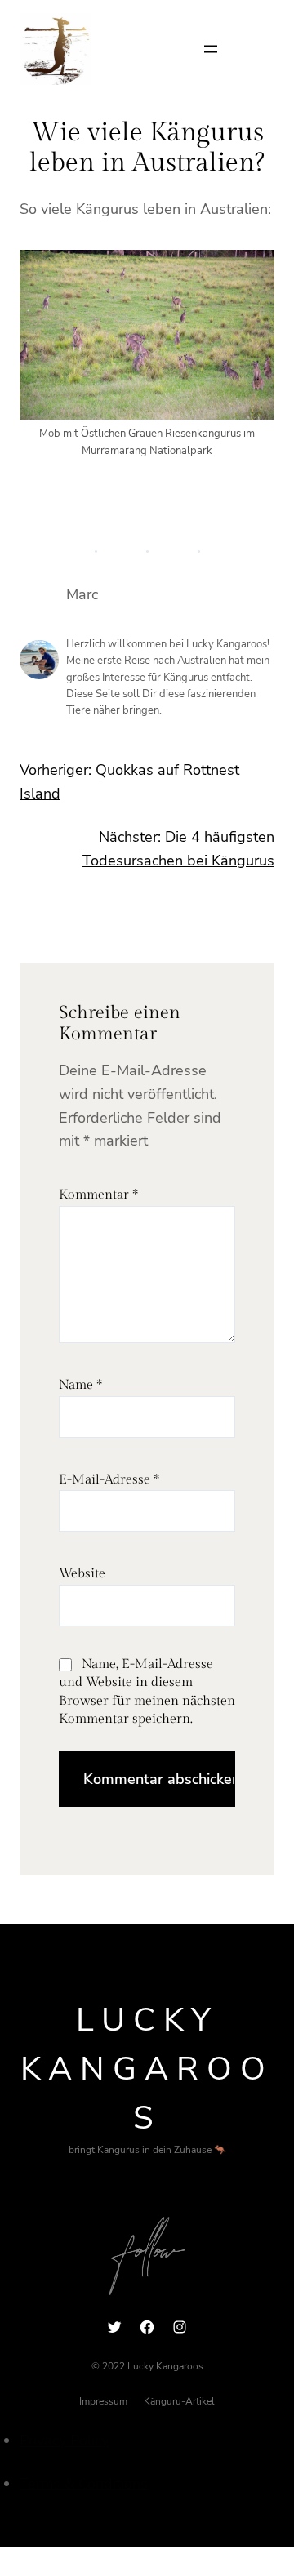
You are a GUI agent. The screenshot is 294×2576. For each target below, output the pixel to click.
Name (80, 1385)
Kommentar (98, 1195)
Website (82, 1574)
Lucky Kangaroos (147, 2069)
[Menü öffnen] (211, 49)
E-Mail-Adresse (109, 1480)
